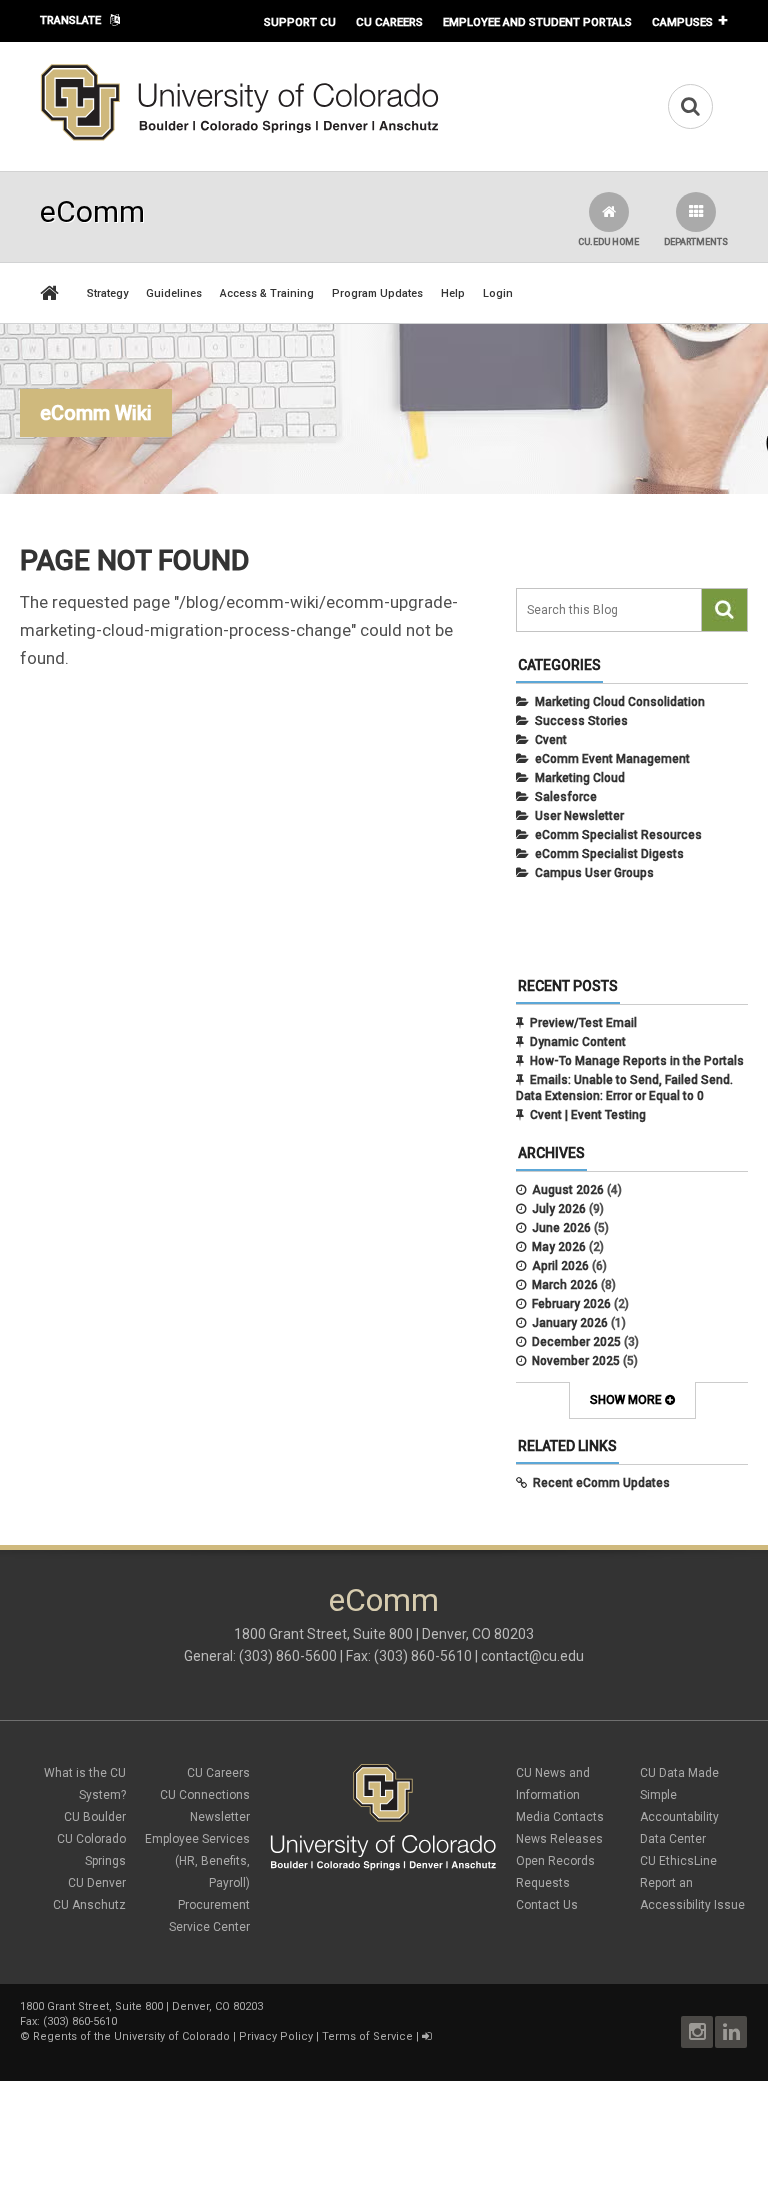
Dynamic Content (578, 1042)
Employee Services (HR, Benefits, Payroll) (197, 1861)
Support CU (300, 22)
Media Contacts (560, 1817)
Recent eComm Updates (601, 1483)
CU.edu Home (608, 242)
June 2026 (561, 1228)
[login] (426, 2036)
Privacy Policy (276, 2036)
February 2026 (571, 1304)
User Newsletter (579, 816)
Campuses (682, 22)
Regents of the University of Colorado (131, 2036)
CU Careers (389, 22)
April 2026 (560, 1266)
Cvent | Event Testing (588, 1115)
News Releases (559, 1839)
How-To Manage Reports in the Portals (637, 1061)
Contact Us (547, 1905)
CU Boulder (95, 1817)
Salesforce (566, 797)
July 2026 (559, 1209)
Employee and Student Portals (537, 22)
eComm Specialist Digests (609, 854)
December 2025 (576, 1342)
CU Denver (97, 1883)
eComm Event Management (612, 759)
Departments (696, 242)
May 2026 (559, 1247)
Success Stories (581, 721)
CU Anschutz (89, 1905)
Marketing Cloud (580, 778)
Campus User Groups (594, 873)
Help (453, 293)
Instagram (697, 2032)
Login (498, 293)
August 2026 (568, 1190)
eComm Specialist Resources (618, 835)
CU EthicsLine (678, 1861)
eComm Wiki (96, 413)
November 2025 (576, 1361)
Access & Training (267, 293)
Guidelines (174, 293)
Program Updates (377, 293)
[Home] (240, 137)
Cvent (551, 740)
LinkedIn (731, 2032)
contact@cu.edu (532, 1656)
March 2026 (565, 1285)
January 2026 (570, 1323)
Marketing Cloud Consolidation (620, 702)
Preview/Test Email (583, 1023)
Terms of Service (367, 2036)
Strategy (107, 293)
